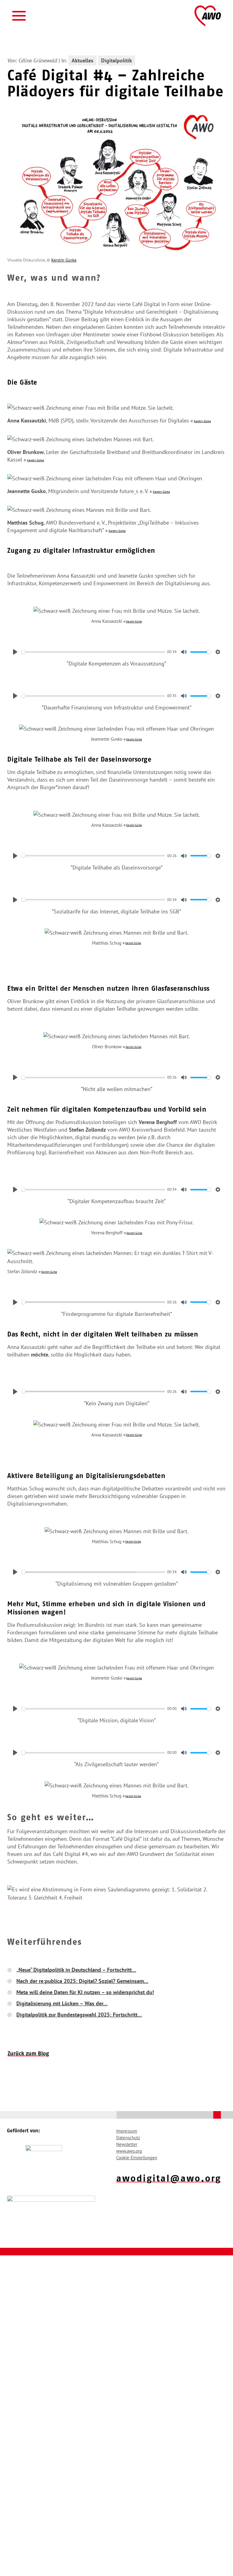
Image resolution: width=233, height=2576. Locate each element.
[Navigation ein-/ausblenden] (19, 16)
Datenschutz (128, 2138)
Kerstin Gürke (64, 260)
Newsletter (127, 2144)
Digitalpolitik (116, 60)
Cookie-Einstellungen (137, 2158)
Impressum (127, 2131)
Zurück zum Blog (28, 2054)
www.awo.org (129, 2151)
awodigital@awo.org (169, 2178)
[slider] (93, 652)
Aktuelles (83, 60)
